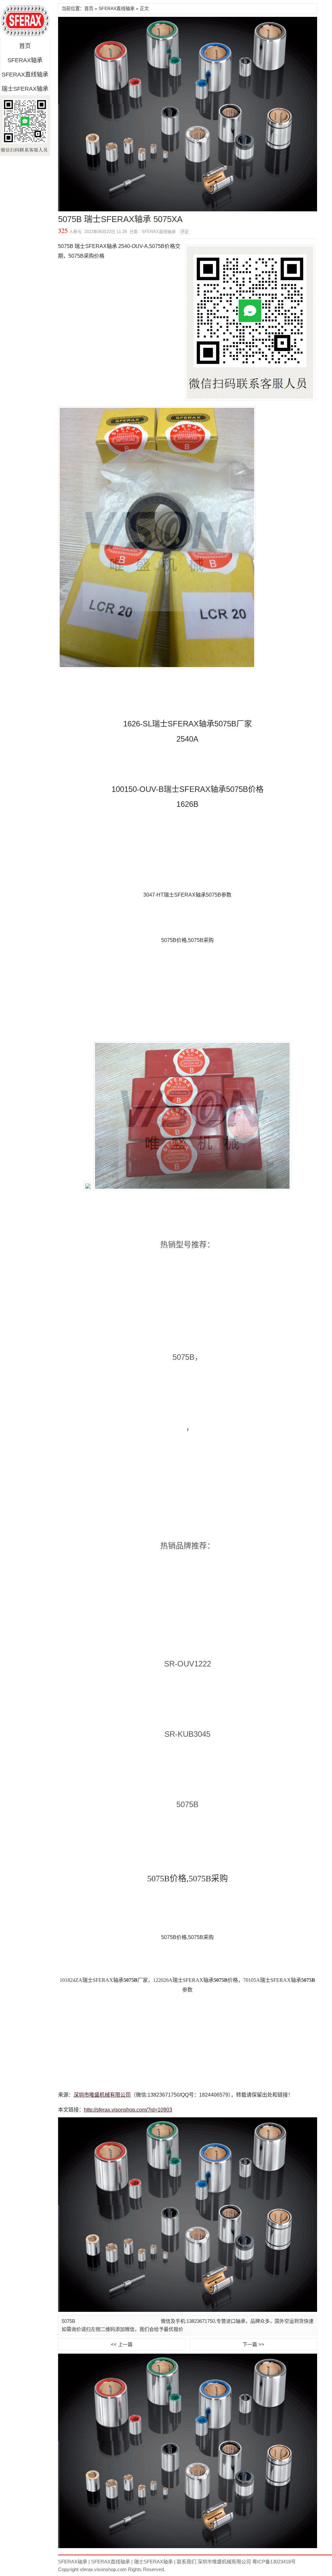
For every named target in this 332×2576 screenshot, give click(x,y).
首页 (25, 46)
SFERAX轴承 (25, 60)
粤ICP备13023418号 (274, 2562)
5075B (68, 2321)
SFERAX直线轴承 (25, 75)
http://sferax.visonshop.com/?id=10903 (128, 2110)
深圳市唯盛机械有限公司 (102, 2095)
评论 (184, 232)
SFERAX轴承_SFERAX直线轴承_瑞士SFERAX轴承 (25, 21)
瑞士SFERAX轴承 (25, 89)
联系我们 (186, 2562)
